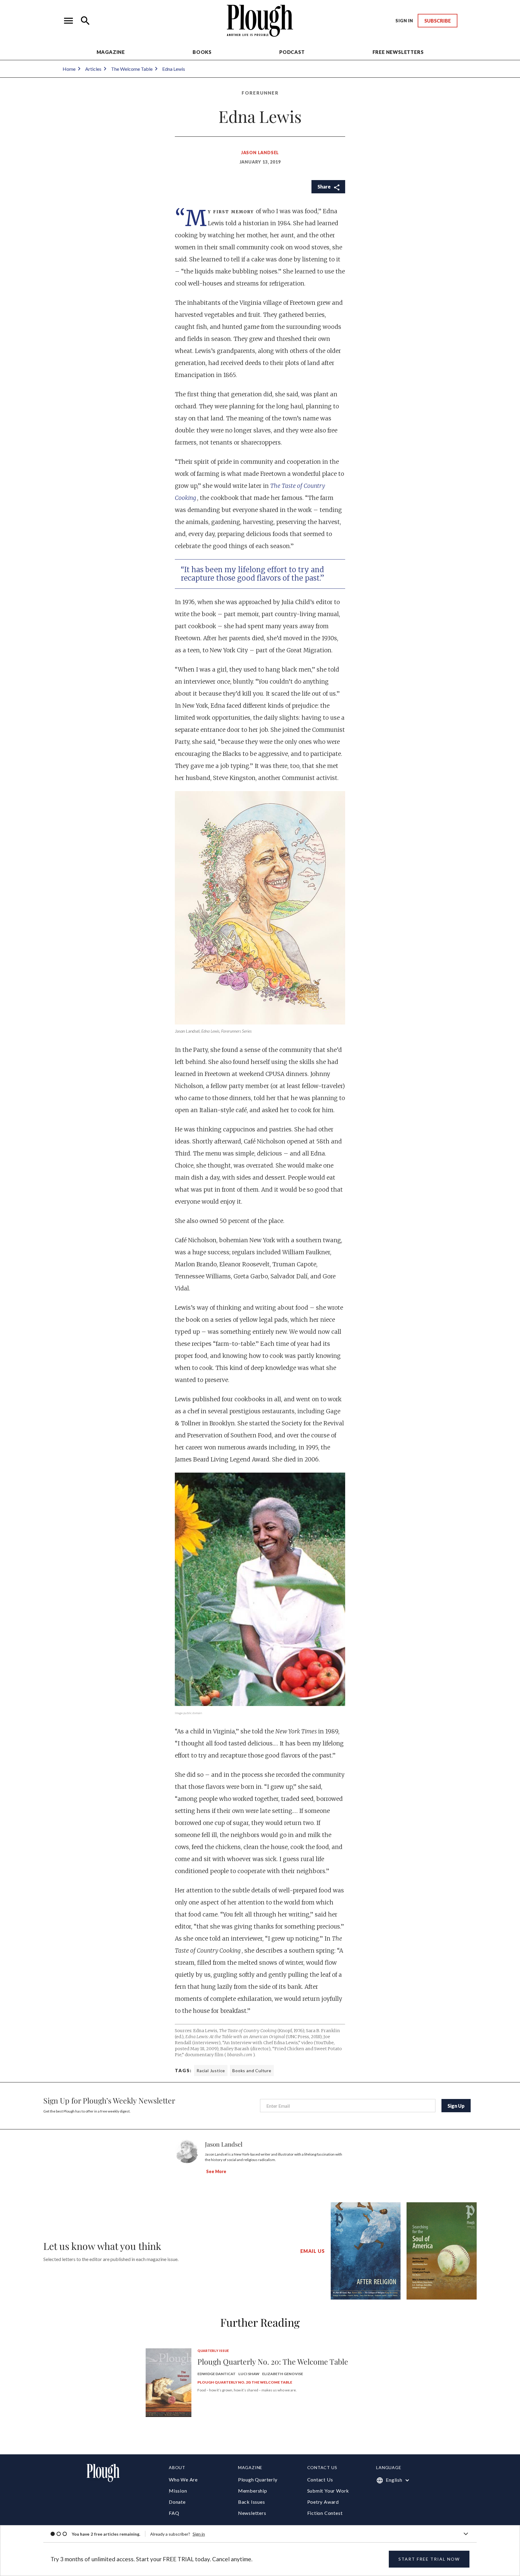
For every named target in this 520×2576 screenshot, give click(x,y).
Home (69, 69)
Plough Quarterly (258, 2479)
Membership (253, 2491)
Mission (178, 2491)
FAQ (174, 2513)
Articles (93, 69)
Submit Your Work (328, 2491)
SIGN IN (404, 21)
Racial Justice (211, 2071)
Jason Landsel (260, 153)
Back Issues (252, 2502)
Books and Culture (252, 2071)
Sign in (199, 2534)
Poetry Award (323, 2502)
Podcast (292, 52)
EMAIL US (312, 2251)
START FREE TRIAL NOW (429, 2559)
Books (202, 52)
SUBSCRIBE (438, 21)
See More (216, 2171)
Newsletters (252, 2513)
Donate (177, 2502)
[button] (69, 21)
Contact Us (320, 2479)
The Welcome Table (132, 69)
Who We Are (183, 2479)
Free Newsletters (398, 52)
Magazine (111, 52)
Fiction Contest (325, 2513)
